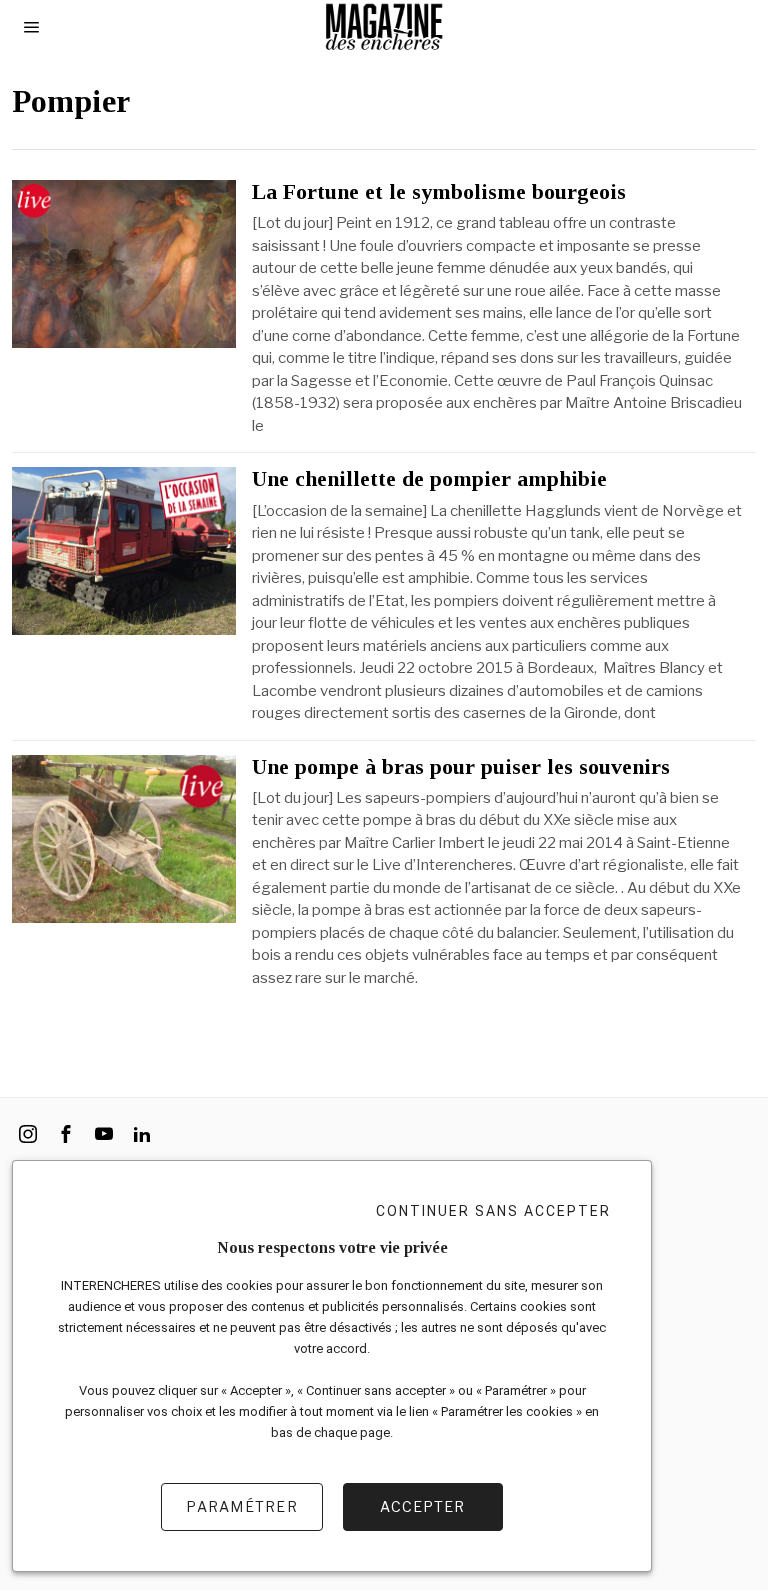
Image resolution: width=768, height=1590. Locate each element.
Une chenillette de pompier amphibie (429, 479)
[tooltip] (28, 1134)
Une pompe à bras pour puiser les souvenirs (461, 767)
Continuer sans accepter (493, 1211)
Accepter (422, 1506)
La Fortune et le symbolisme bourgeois (439, 192)
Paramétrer (242, 1506)
